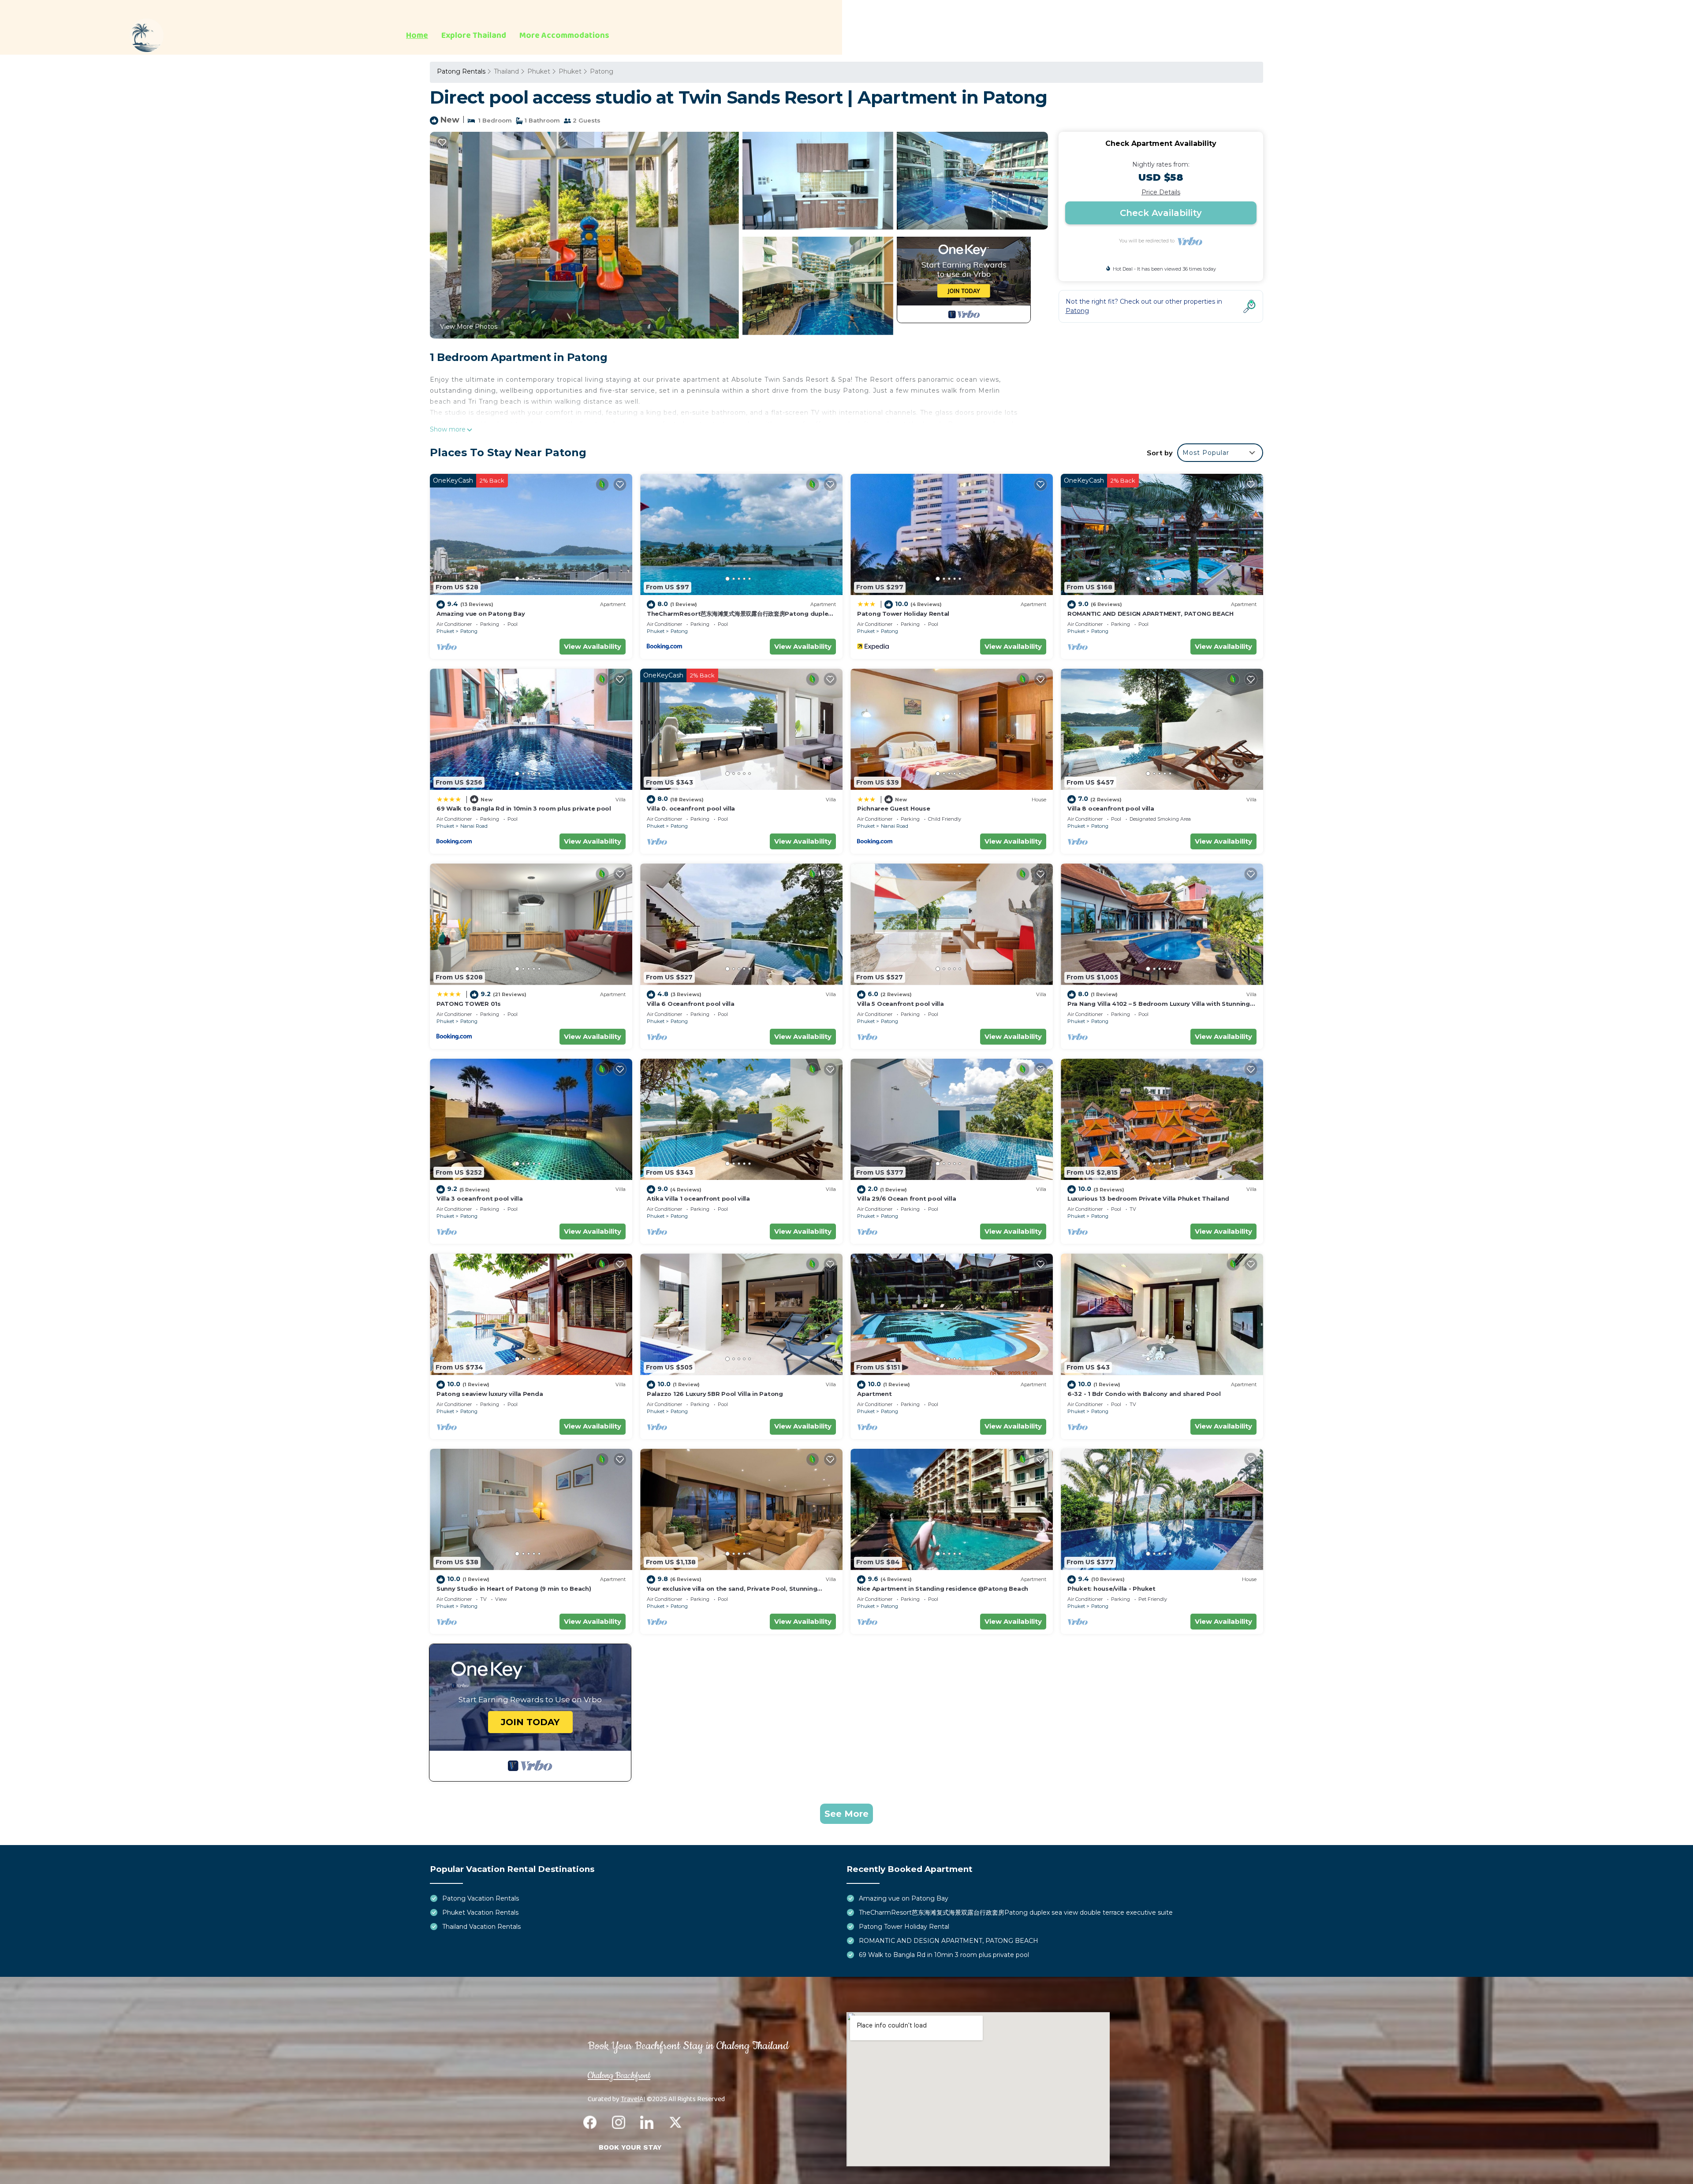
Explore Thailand (474, 36)
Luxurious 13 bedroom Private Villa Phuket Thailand (1148, 1198)
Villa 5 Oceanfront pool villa (900, 1004)
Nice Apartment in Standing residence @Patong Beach (943, 1589)
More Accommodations (564, 36)
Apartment (874, 1394)
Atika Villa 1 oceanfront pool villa (698, 1198)
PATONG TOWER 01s (469, 1004)
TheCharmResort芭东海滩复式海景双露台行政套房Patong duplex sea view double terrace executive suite (1016, 1912)
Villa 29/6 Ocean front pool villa (906, 1198)
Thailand (506, 71)
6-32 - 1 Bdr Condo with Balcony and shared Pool (1144, 1394)
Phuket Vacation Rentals (480, 1912)
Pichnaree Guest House (894, 808)
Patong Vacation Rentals (481, 1898)
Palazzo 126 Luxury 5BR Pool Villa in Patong (715, 1394)
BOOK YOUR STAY (630, 2147)
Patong (602, 71)
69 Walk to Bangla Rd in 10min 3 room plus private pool (524, 808)
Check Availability (1161, 213)
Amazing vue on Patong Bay (481, 614)
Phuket (539, 71)
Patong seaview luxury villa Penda (490, 1394)
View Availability (593, 646)
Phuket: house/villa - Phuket (1111, 1589)
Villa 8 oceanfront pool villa (1111, 808)
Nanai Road (474, 826)
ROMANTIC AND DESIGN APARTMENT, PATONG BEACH (1150, 614)
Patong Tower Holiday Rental (903, 614)
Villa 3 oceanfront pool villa (479, 1198)
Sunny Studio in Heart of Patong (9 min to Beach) (514, 1589)
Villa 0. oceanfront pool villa (691, 808)
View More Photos (469, 327)
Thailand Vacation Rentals (481, 1927)
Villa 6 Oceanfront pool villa (690, 1004)
